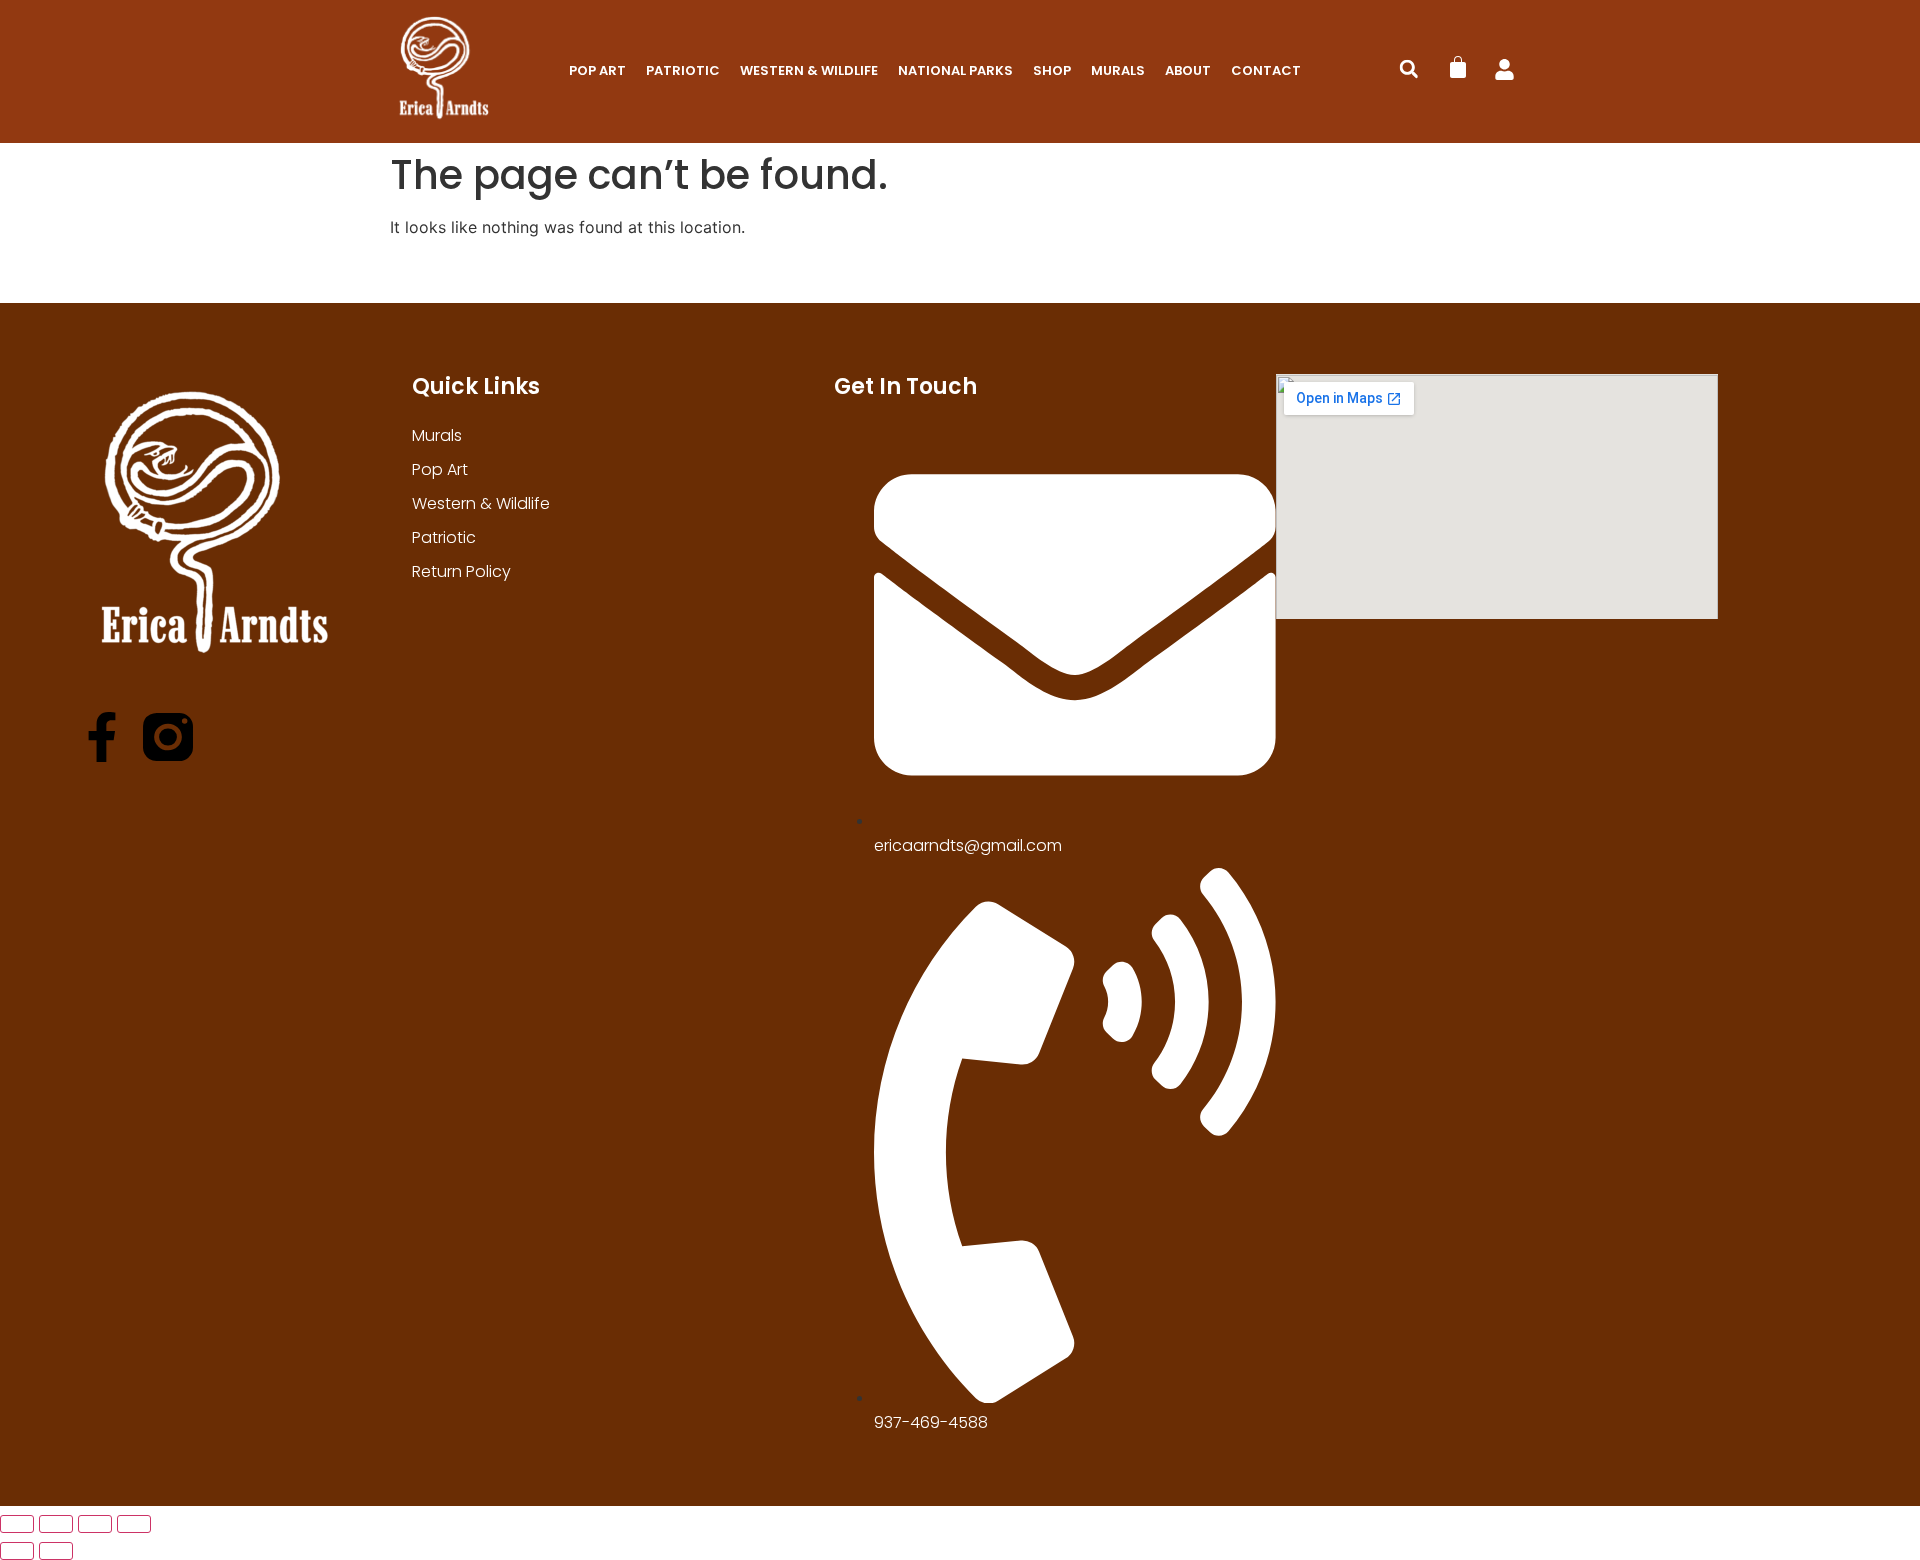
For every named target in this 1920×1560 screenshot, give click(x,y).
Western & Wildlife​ (809, 70)
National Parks (955, 70)
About (1188, 70)
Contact (1266, 70)
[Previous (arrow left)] (17, 1551)
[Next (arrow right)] (56, 1551)
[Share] (95, 1524)
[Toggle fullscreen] (56, 1524)
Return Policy (461, 571)
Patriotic (683, 70)
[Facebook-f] (102, 737)
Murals (1118, 70)
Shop (1052, 70)
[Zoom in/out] (17, 1524)
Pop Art (597, 70)
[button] (1409, 69)
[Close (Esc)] (134, 1524)
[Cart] (1458, 67)
